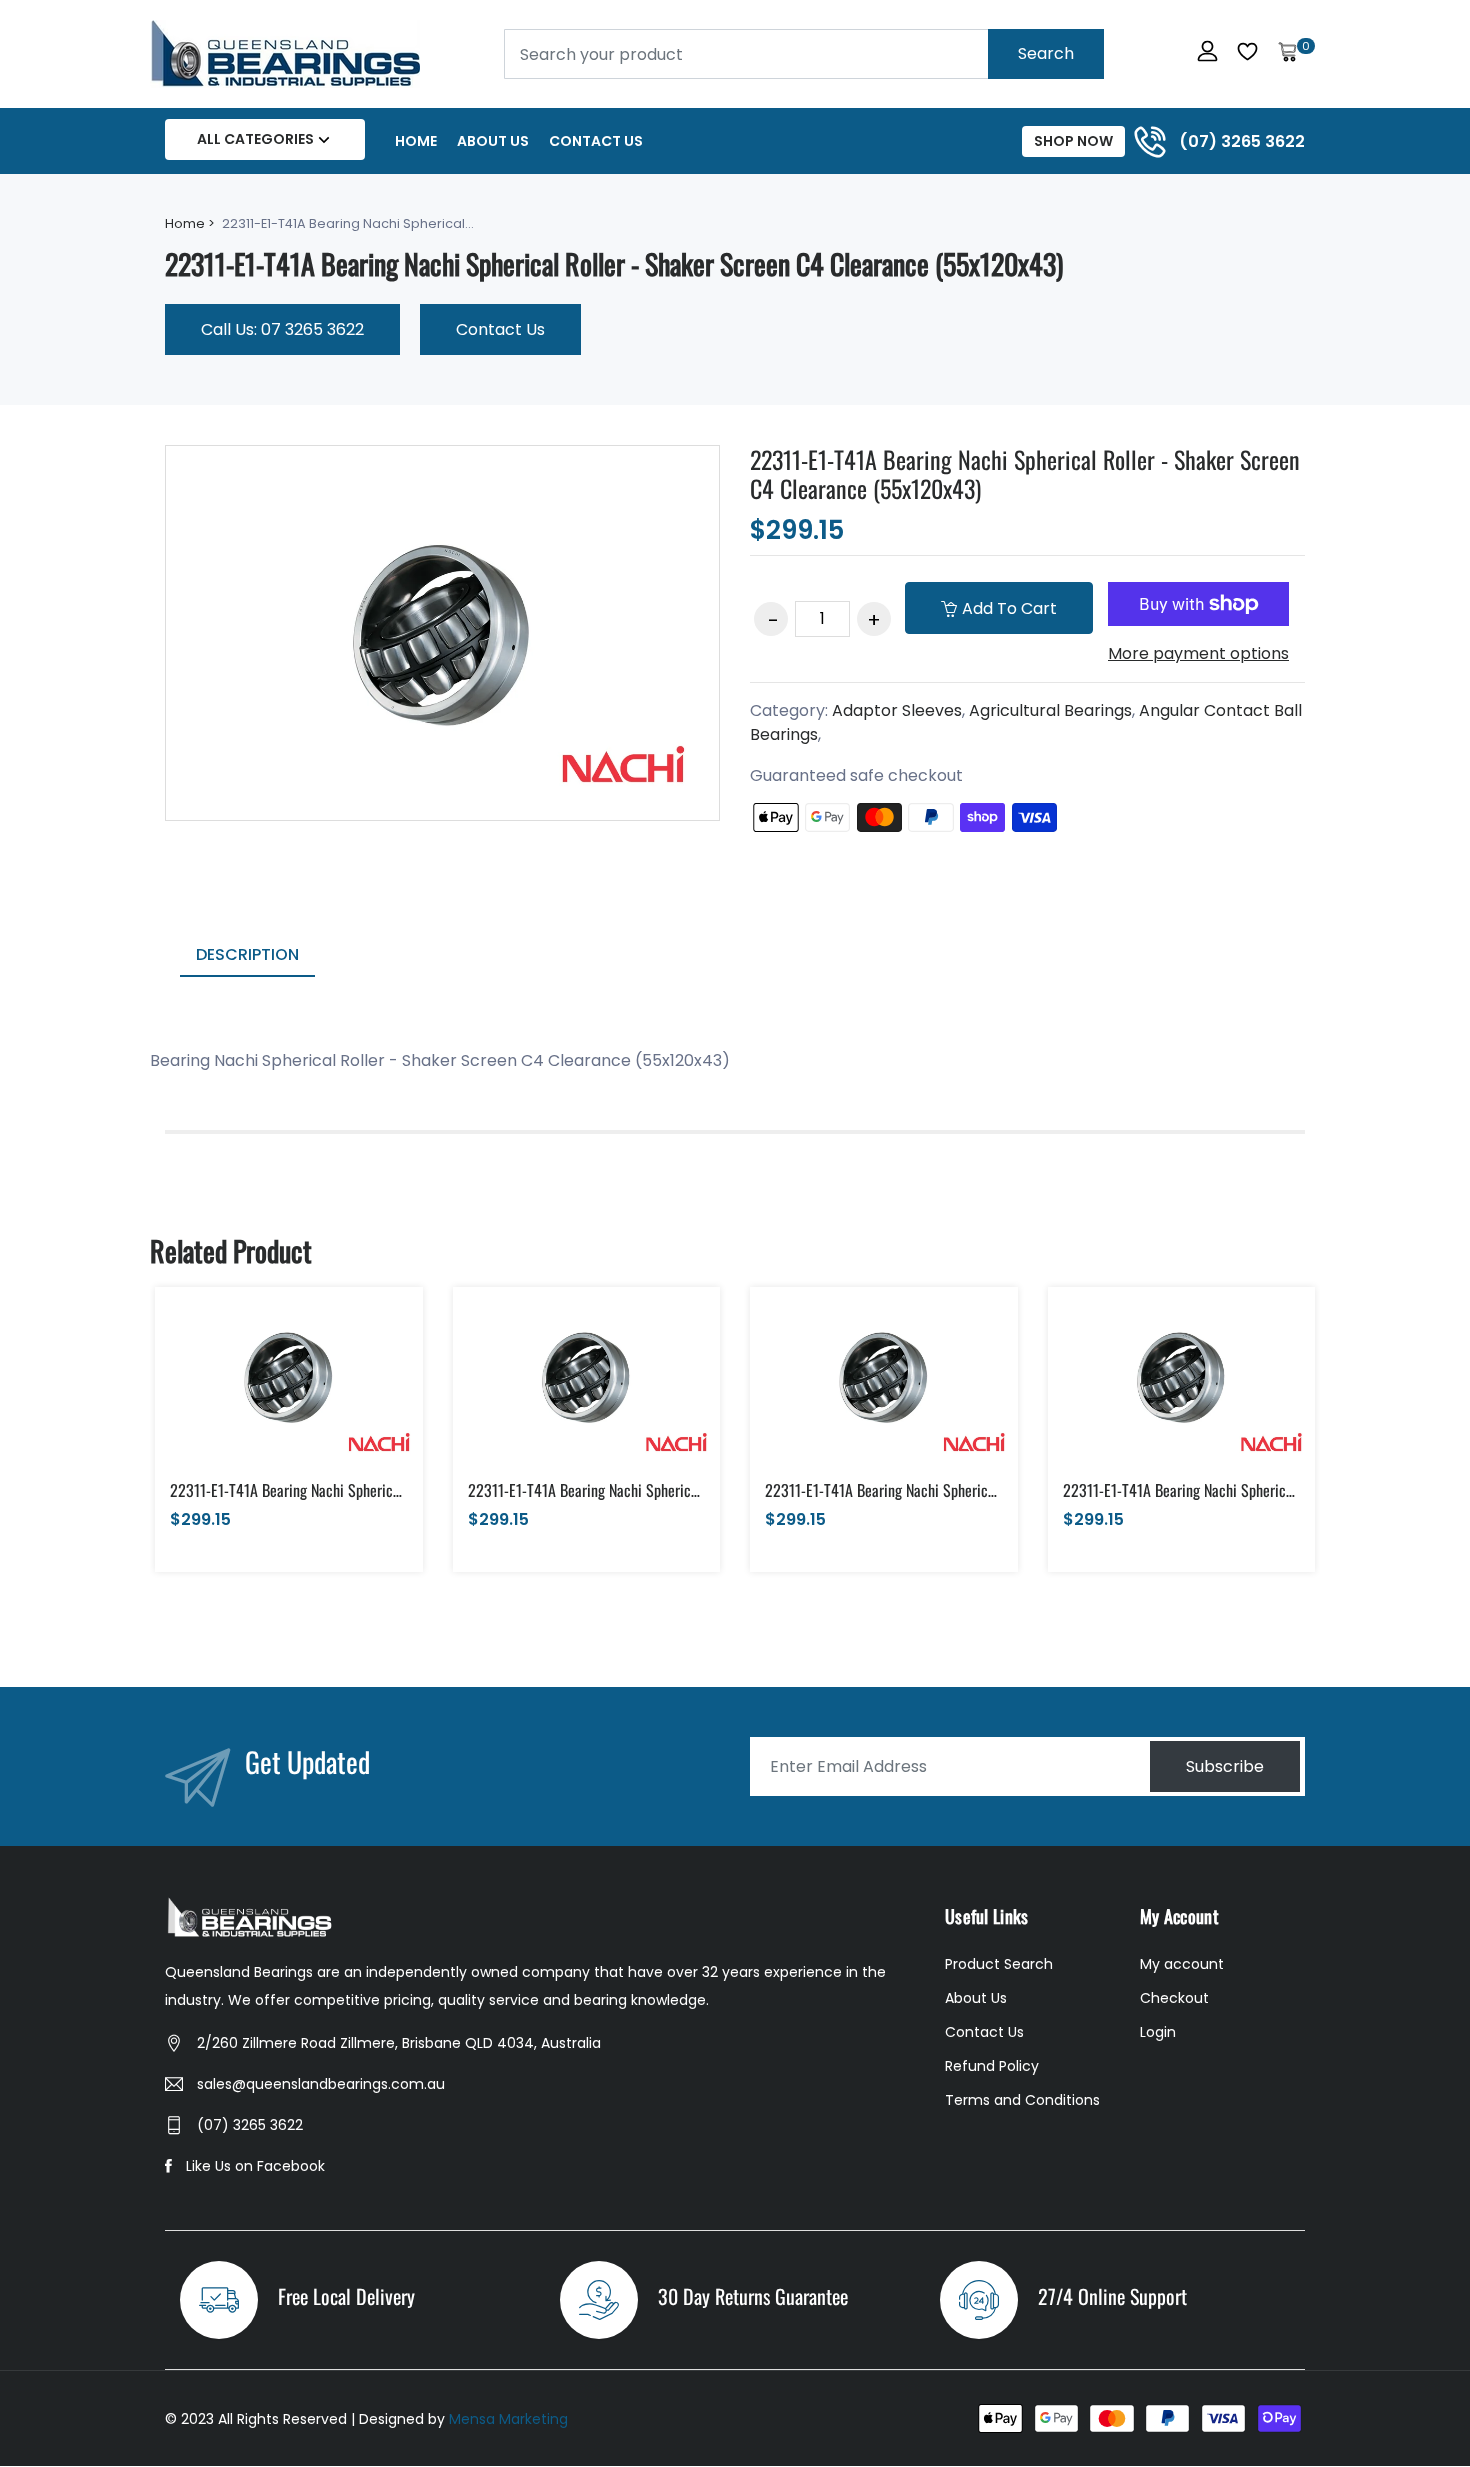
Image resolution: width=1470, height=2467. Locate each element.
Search (1046, 53)
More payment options (1198, 653)
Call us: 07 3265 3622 (282, 329)
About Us (493, 141)
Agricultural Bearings (1050, 710)
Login (1158, 2032)
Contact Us (596, 141)
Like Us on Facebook (255, 2166)
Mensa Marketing (508, 2419)
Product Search (999, 1964)
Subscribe (1225, 1766)
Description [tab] (247, 954)
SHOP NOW (1073, 141)
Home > (190, 223)
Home (416, 141)
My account (1182, 1964)
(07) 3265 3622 (250, 2125)
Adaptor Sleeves (897, 710)
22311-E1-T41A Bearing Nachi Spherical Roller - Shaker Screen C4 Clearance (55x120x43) (1025, 473)
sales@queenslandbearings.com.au (321, 2084)
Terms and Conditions (1022, 2100)
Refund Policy (992, 2066)
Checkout (1174, 1998)
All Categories (255, 139)
